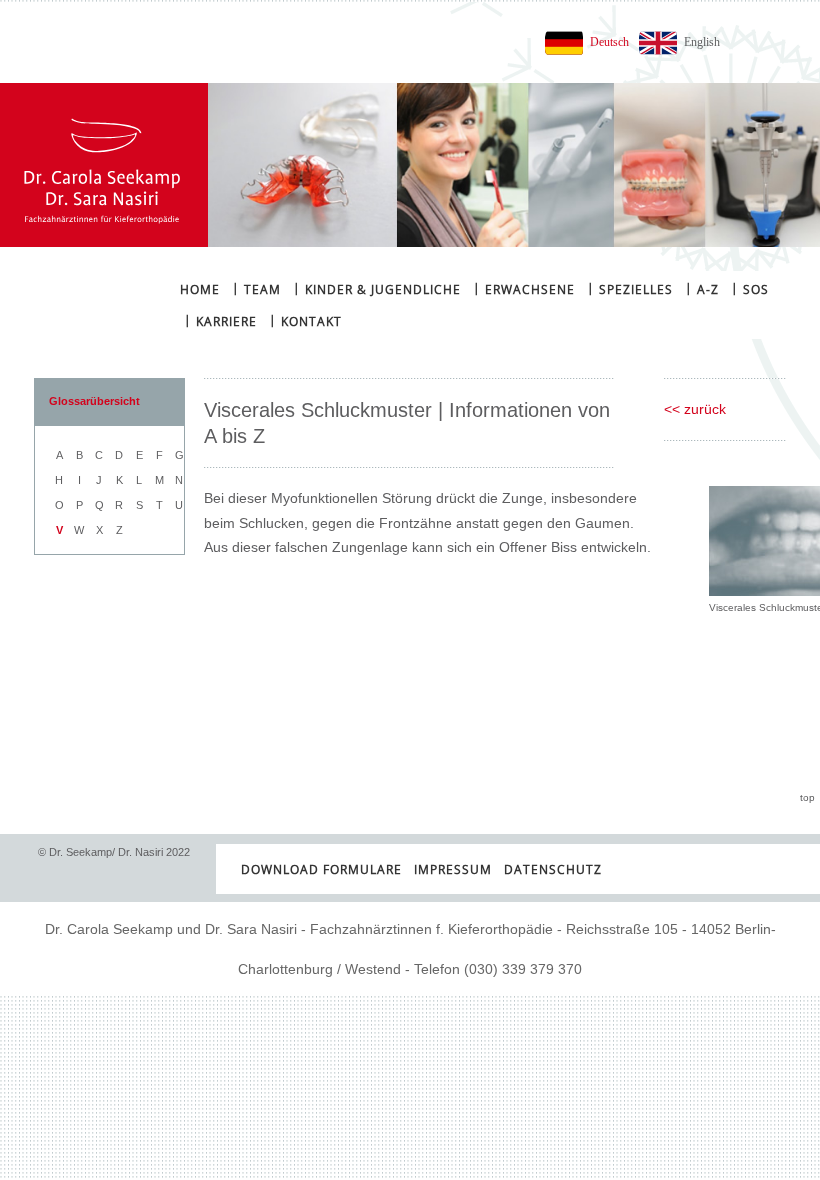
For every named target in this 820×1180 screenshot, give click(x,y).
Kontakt (305, 320)
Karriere (220, 320)
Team (256, 288)
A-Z (702, 288)
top (807, 797)
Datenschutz (553, 869)
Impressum (453, 869)
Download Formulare (321, 869)
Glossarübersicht (94, 401)
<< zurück (695, 409)
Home (200, 289)
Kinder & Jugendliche (377, 288)
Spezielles (630, 288)
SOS (750, 288)
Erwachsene (524, 288)
